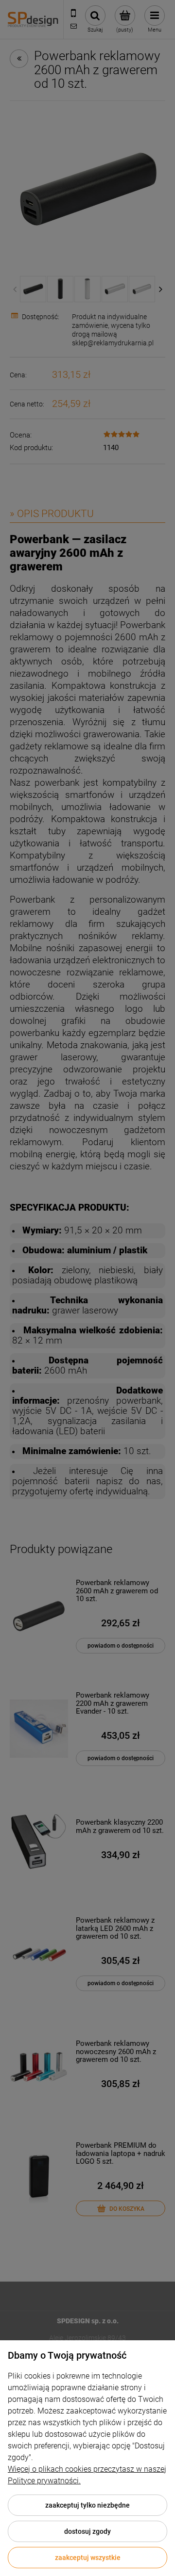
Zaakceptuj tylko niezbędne (87, 2505)
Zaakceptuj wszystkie (88, 2558)
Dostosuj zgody (87, 2531)
